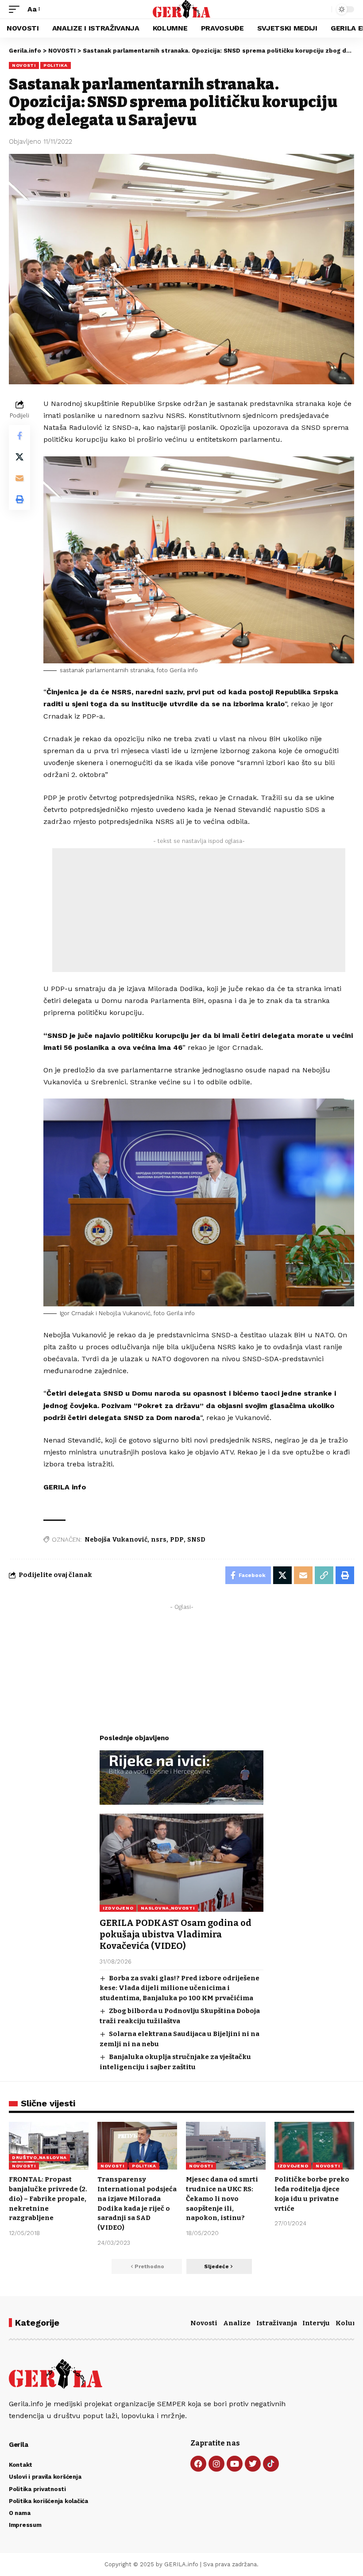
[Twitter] (253, 2464)
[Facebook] (198, 2464)
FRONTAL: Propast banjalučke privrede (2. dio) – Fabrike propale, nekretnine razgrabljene (48, 2199)
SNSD (196, 1540)
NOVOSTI (24, 65)
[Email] (19, 478)
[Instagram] (216, 2464)
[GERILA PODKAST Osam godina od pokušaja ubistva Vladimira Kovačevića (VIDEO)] (181, 1863)
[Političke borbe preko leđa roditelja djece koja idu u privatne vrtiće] (314, 2146)
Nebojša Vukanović (116, 1540)
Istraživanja (277, 2323)
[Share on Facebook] (19, 436)
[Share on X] (19, 457)
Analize (237, 2323)
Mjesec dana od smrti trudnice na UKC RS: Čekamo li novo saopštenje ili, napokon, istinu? (222, 2199)
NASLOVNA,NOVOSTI (168, 1908)
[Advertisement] (199, 910)
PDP (177, 1540)
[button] (16, 9)
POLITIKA (56, 65)
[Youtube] (235, 2464)
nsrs (159, 1540)
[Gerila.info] (182, 9)
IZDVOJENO (118, 1908)
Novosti (204, 2323)
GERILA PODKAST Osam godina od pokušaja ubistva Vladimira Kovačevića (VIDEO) (176, 1934)
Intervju (316, 2323)
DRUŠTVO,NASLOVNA (39, 2157)
